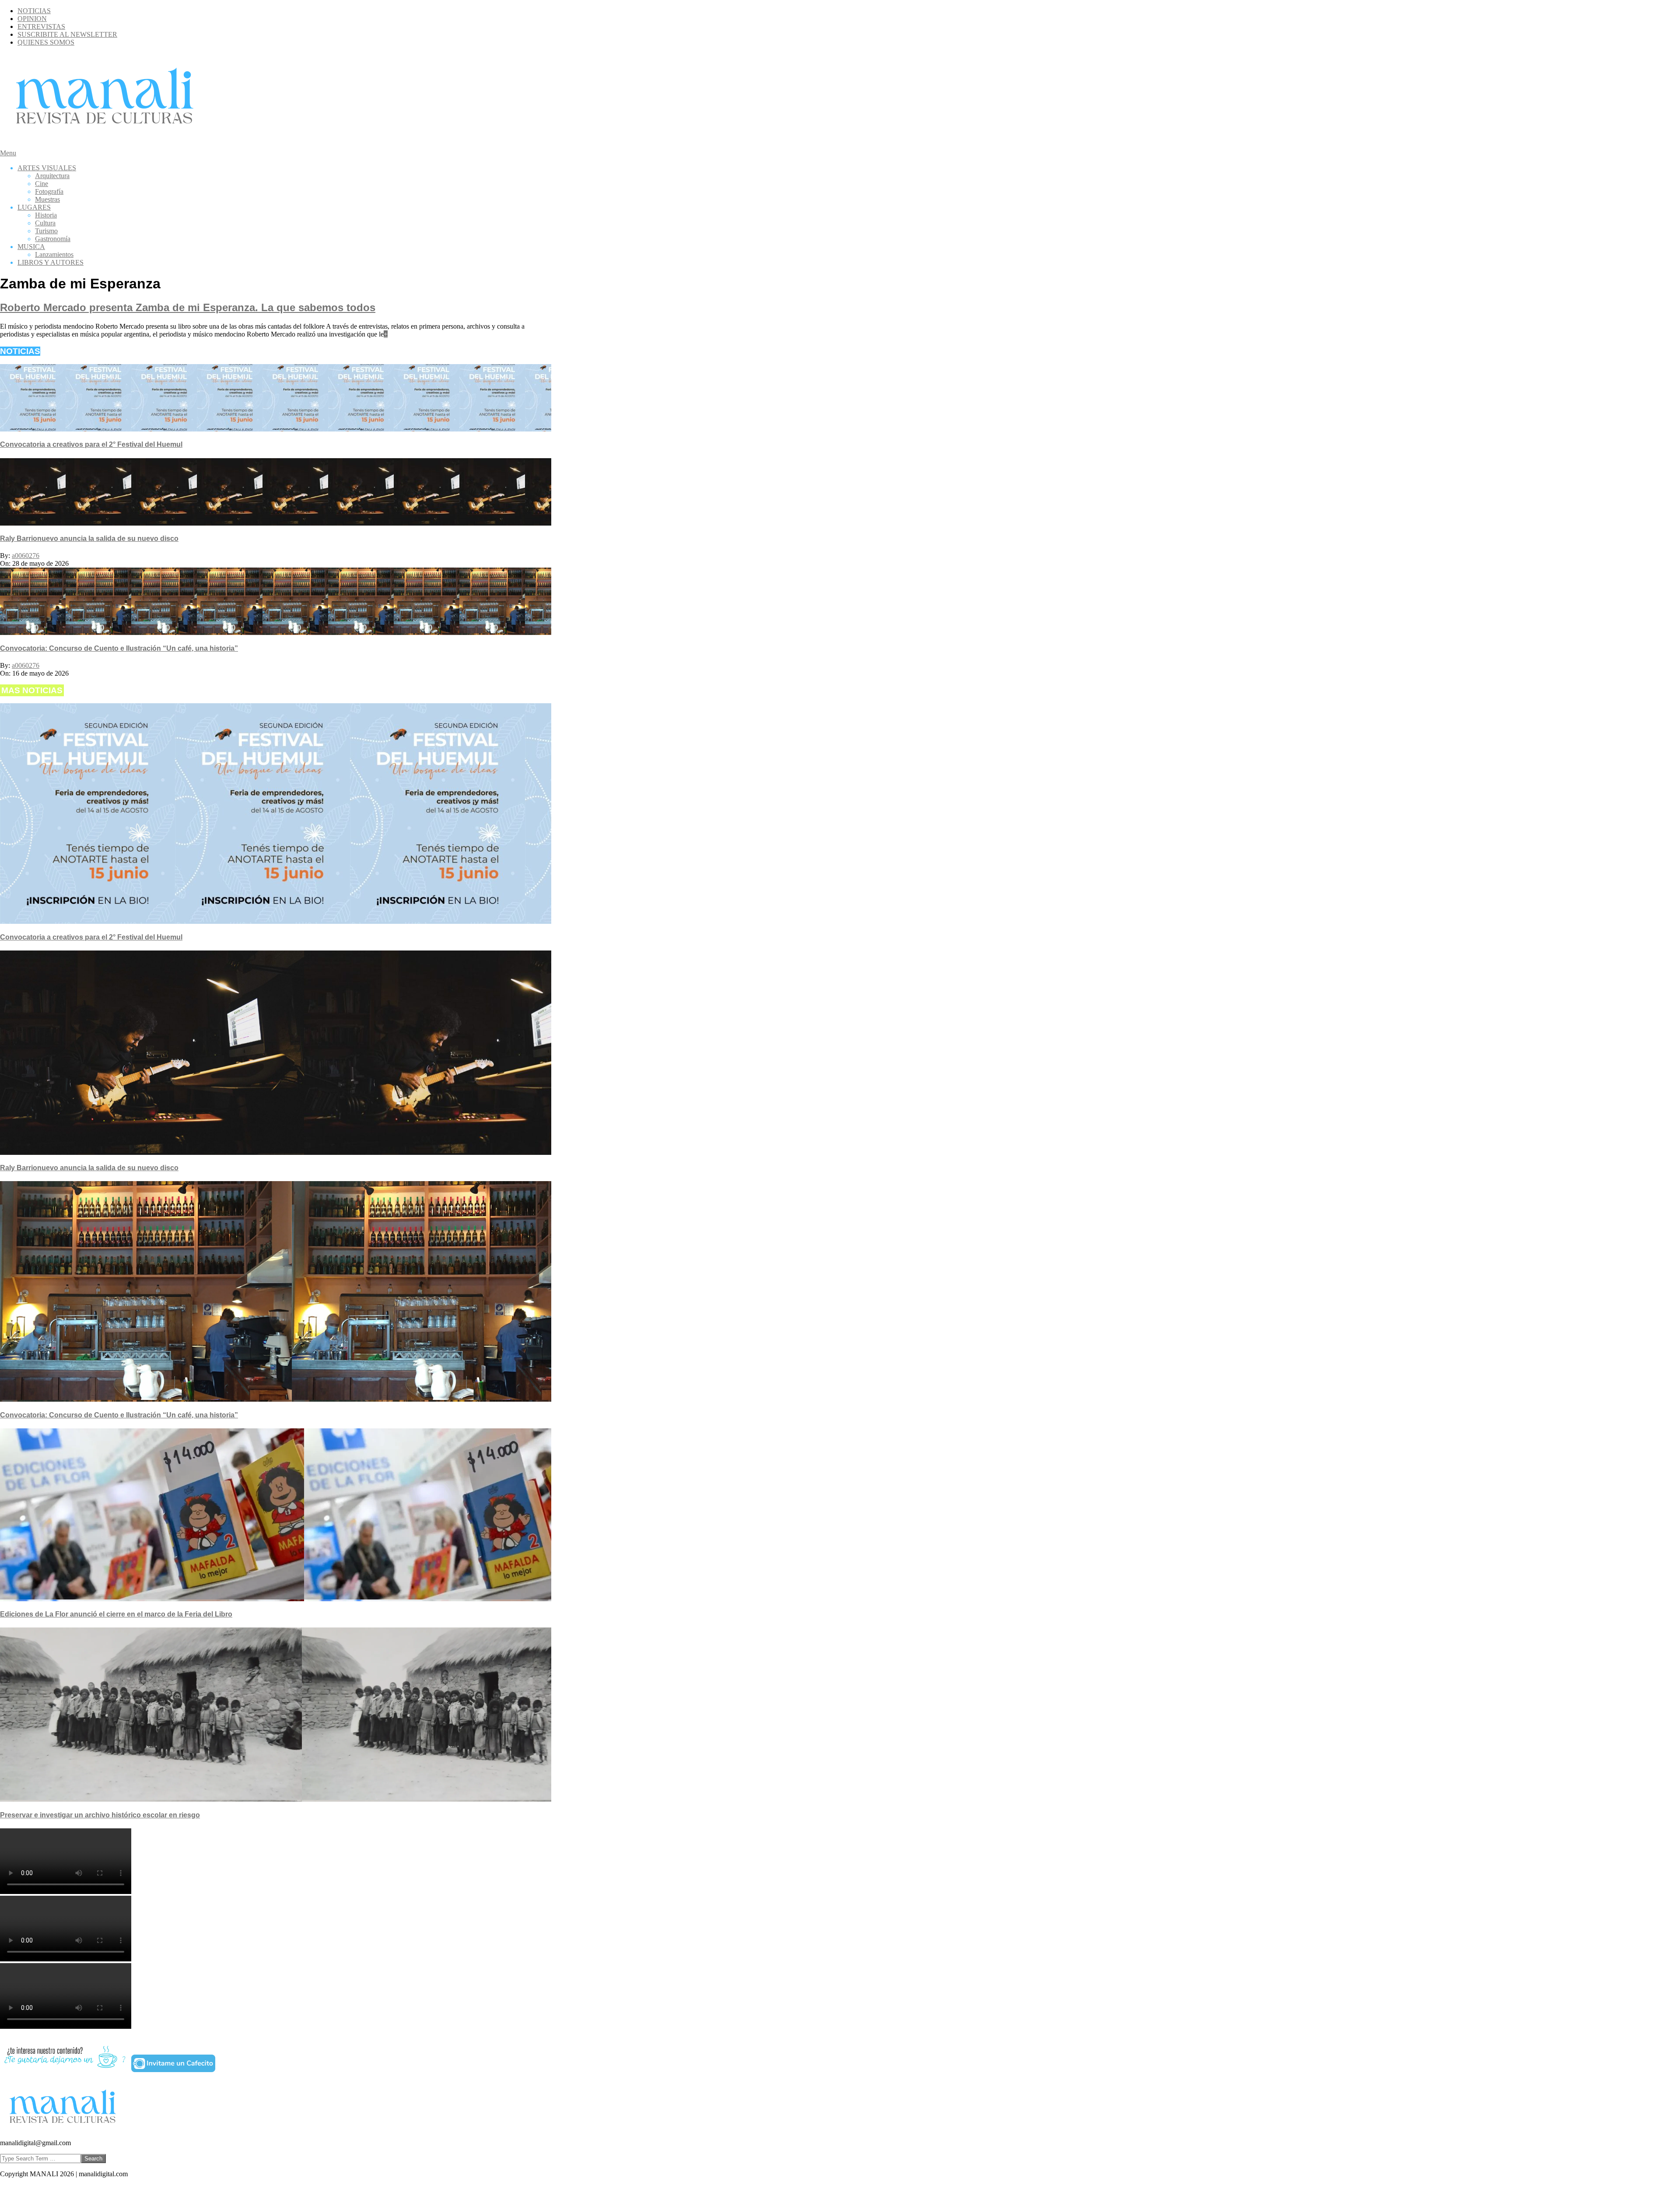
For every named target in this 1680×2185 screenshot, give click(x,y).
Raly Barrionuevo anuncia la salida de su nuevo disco (89, 538)
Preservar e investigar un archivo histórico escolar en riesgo (100, 1815)
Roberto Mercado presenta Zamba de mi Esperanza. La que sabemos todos (188, 307)
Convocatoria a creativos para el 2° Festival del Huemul (91, 444)
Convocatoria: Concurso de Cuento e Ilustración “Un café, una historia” (119, 648)
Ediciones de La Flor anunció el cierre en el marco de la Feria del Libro (116, 1614)
